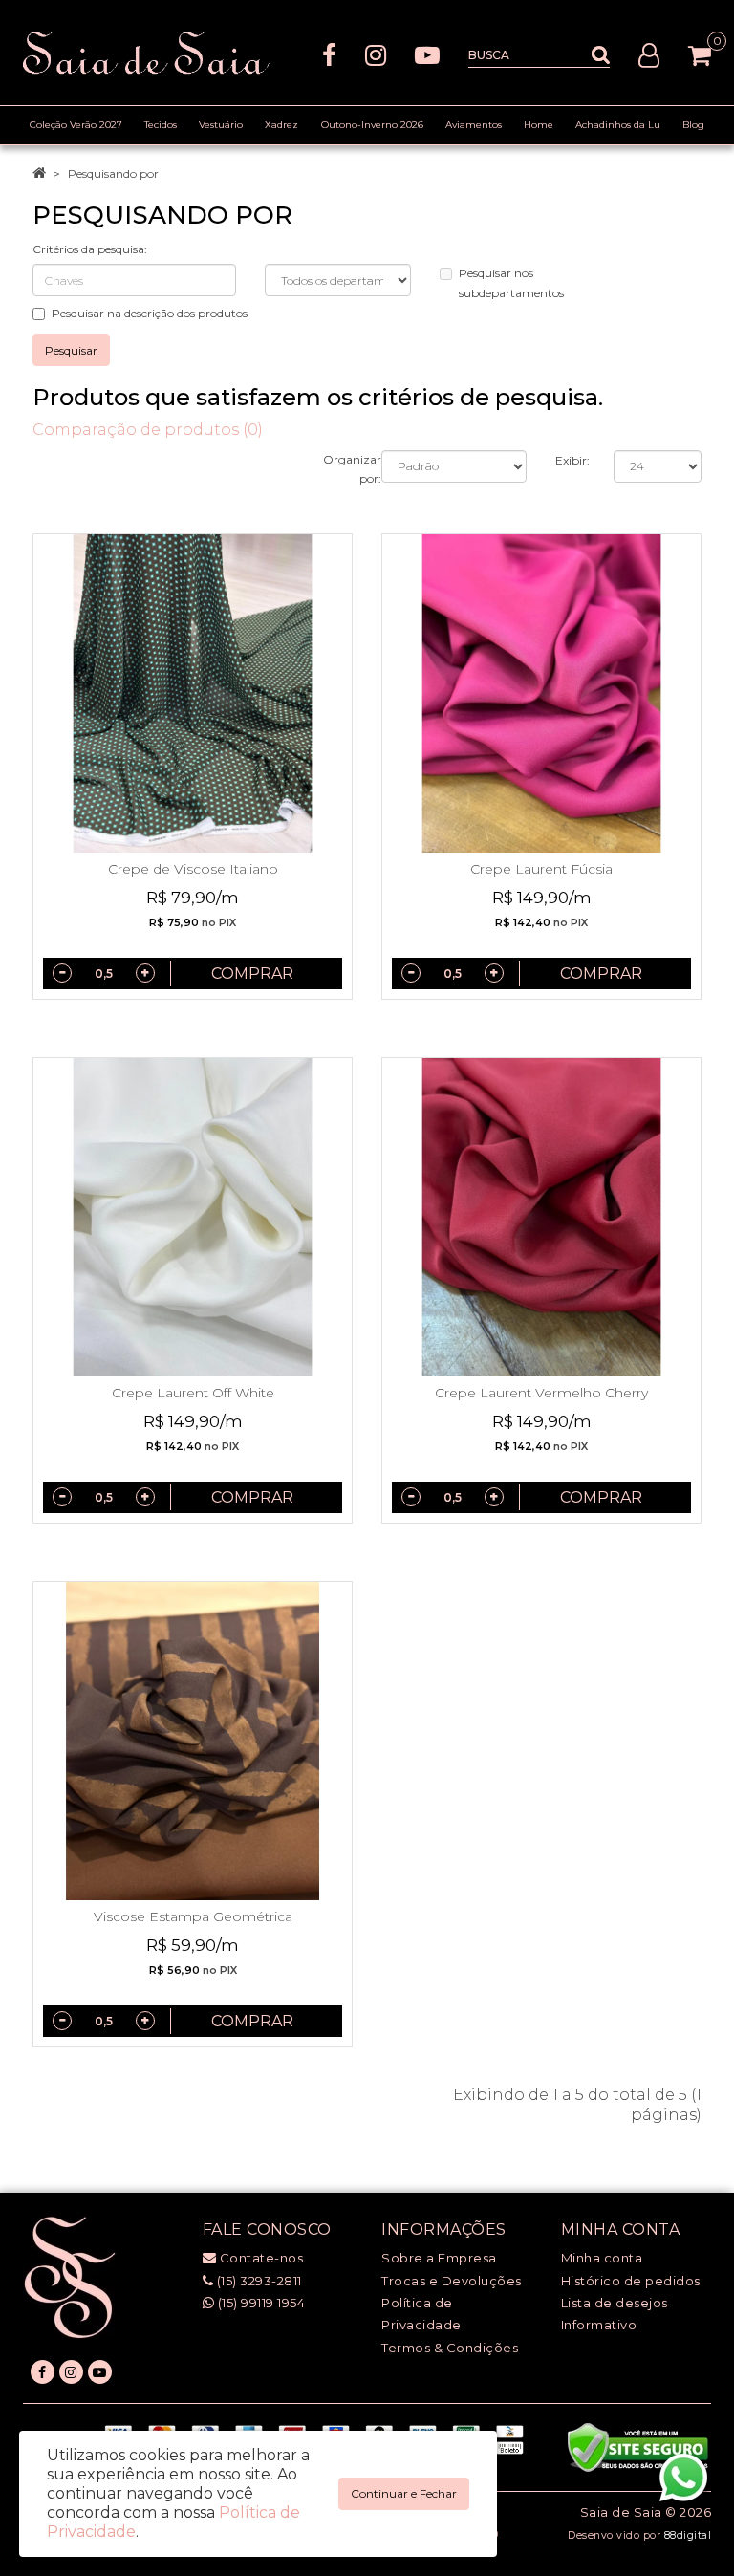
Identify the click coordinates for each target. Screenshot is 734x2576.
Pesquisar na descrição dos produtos (150, 313)
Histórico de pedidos (631, 2281)
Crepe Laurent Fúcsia (541, 869)
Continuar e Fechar (404, 2493)
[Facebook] (329, 54)
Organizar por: (352, 469)
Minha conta (602, 2258)
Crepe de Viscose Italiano (193, 869)
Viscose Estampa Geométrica (193, 1916)
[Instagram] (376, 54)
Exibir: (572, 460)
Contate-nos (259, 2258)
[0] (700, 55)
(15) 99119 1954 (259, 2303)
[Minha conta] (649, 54)
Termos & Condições (450, 2348)
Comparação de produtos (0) (148, 430)
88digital (688, 2535)
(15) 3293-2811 (258, 2281)
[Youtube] (427, 54)
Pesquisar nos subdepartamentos (511, 283)
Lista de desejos (615, 2303)
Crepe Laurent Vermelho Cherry (541, 1393)
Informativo (599, 2325)
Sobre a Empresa (439, 2258)
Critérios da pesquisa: (90, 249)
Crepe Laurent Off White (193, 1393)
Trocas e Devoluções (452, 2281)
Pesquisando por (113, 173)
